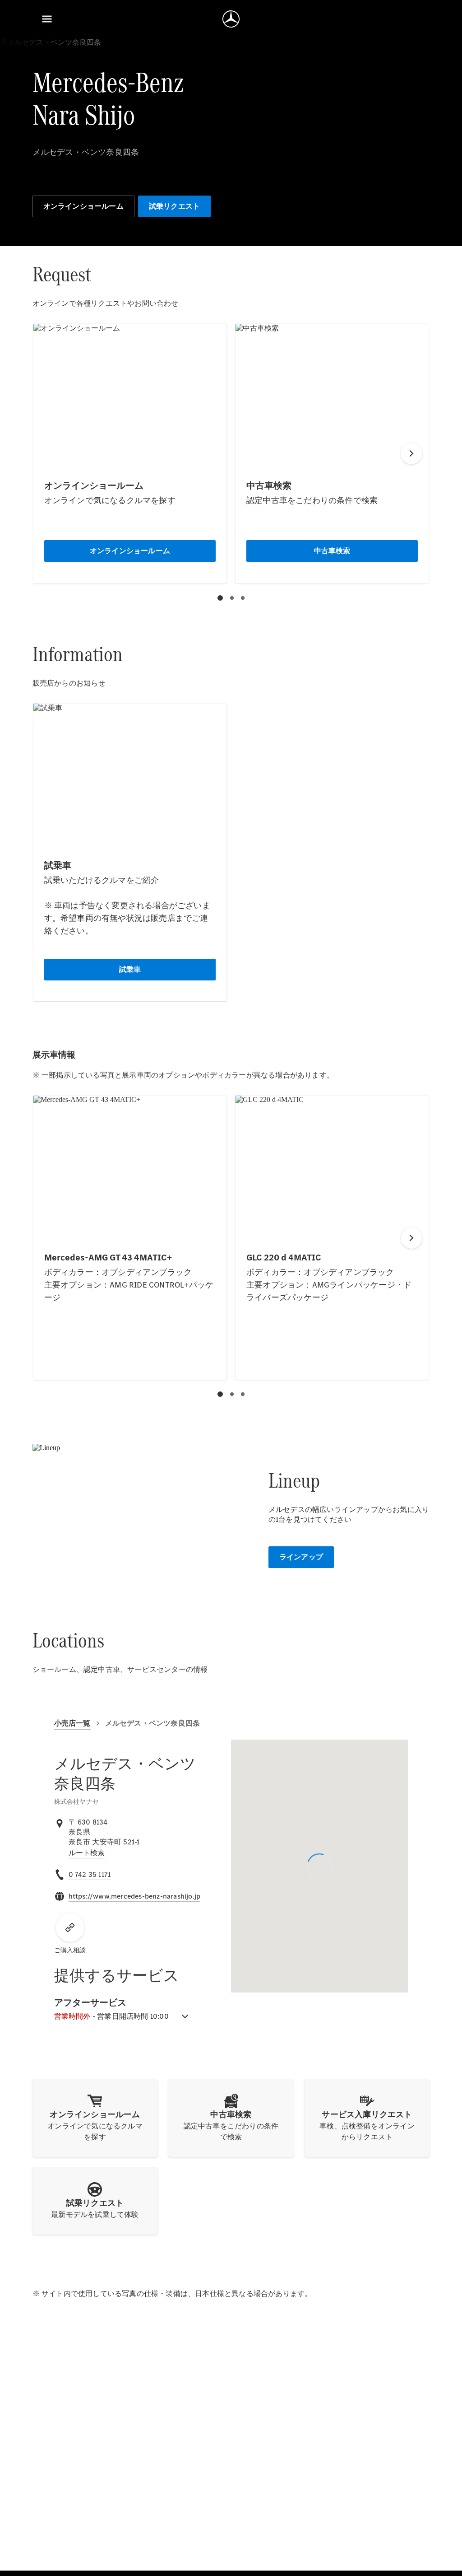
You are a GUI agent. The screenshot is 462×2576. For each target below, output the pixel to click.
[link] (87, 1853)
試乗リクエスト (174, 206)
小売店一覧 (72, 1723)
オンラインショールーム (83, 206)
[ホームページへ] (231, 19)
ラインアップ (301, 1557)
